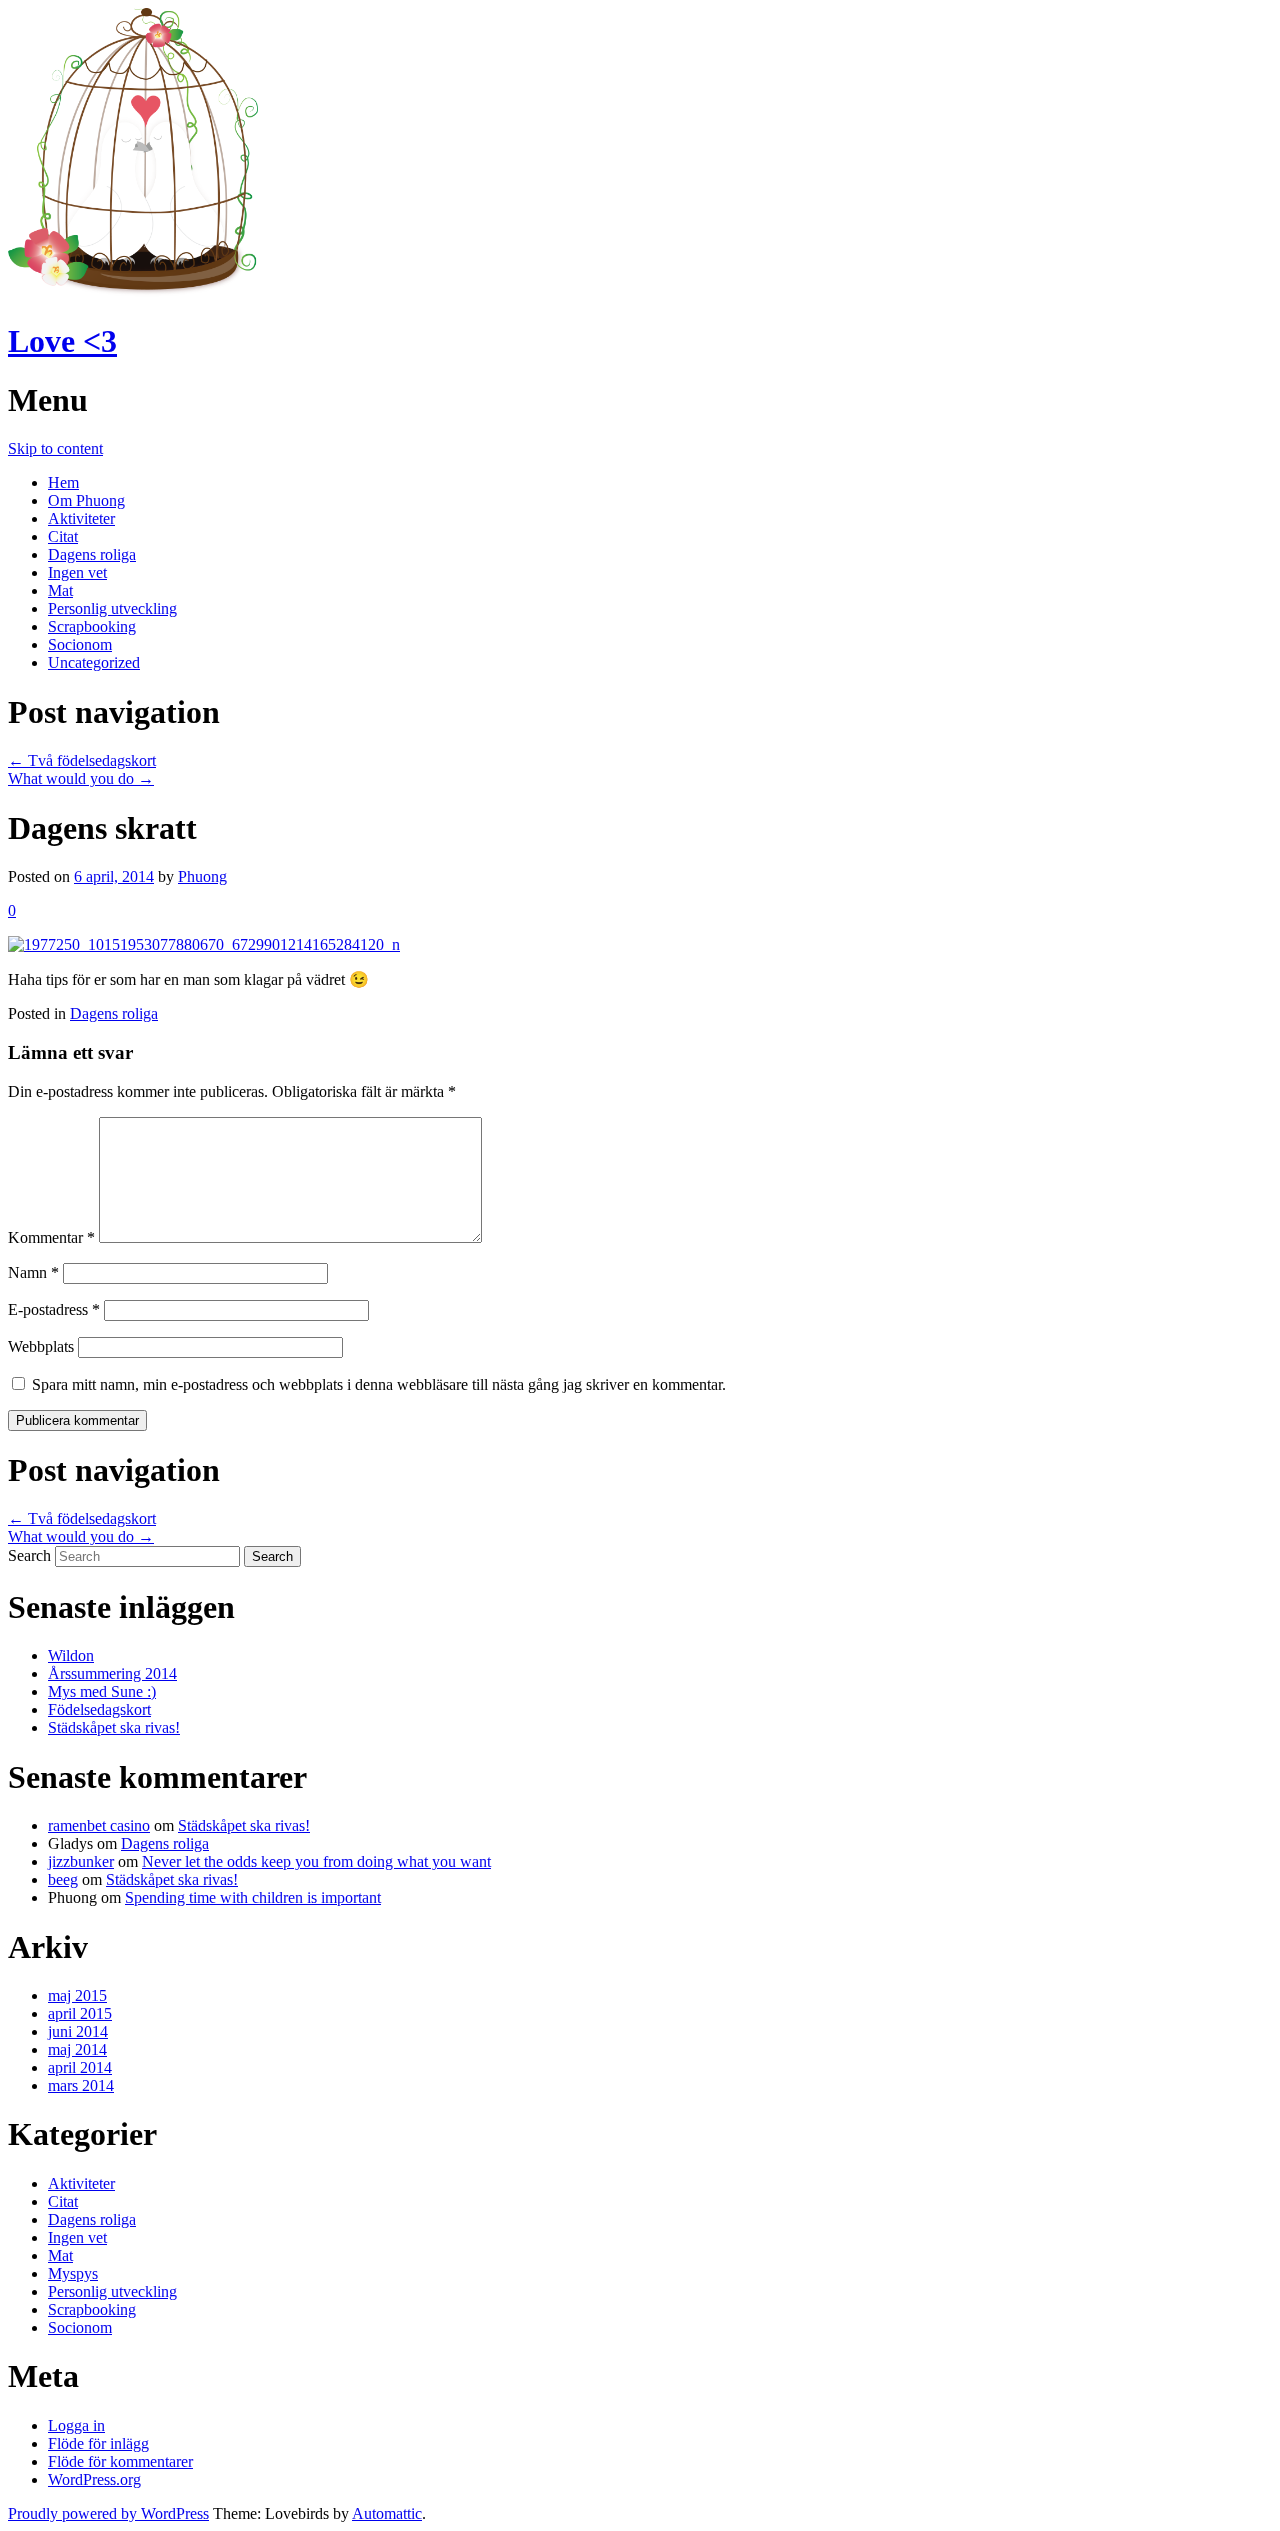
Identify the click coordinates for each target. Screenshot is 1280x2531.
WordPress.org (94, 2479)
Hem (63, 482)
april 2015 (80, 2013)
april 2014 (80, 2067)
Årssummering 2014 (112, 1673)
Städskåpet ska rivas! (114, 1727)
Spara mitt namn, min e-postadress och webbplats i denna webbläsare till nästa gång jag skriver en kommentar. (379, 1384)
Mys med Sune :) (102, 1691)
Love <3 (62, 341)
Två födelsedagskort (82, 760)
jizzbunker (81, 1861)
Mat (60, 590)
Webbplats (41, 1346)
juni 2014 (78, 2031)
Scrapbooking (92, 626)
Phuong (202, 876)
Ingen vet (77, 572)
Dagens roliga (92, 554)
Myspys (73, 2273)
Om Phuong (86, 500)
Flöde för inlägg (98, 2443)
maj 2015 (77, 1995)
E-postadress (54, 1309)
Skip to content (55, 448)
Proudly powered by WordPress (108, 2513)
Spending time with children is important (253, 1897)
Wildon (71, 1655)
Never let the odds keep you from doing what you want (316, 1861)
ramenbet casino (99, 1825)
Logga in (76, 2425)
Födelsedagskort (99, 1709)
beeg (63, 1879)
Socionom (80, 644)
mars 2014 (81, 2085)
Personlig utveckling (112, 608)
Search (29, 1555)
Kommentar (51, 1237)
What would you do (81, 778)
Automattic (387, 2513)
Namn (33, 1272)
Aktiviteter (81, 518)
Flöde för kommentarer (120, 2461)
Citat (63, 536)
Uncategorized (94, 662)
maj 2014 (77, 2049)
